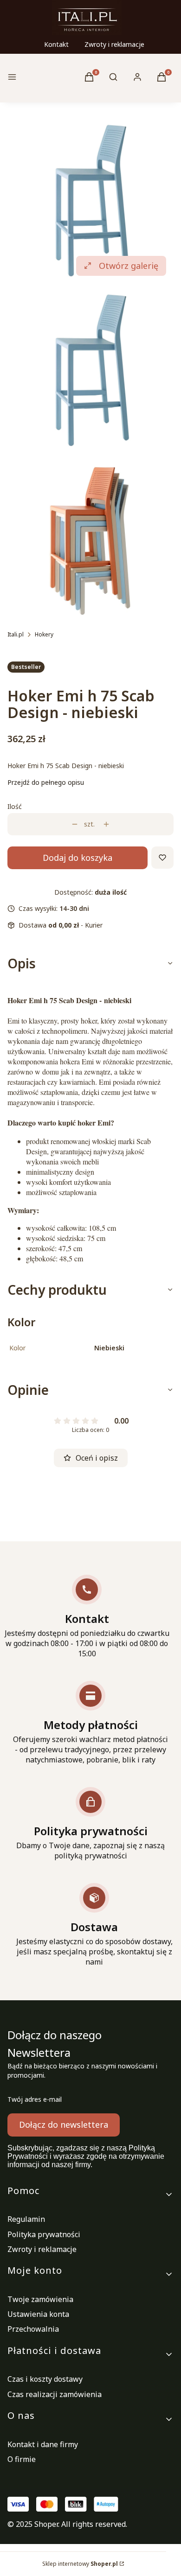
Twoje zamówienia (40, 2299)
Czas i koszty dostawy (45, 2379)
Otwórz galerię (129, 266)
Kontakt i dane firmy (43, 2444)
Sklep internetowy (80, 2564)
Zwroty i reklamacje (114, 44)
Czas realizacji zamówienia (55, 2394)
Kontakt (56, 44)
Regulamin (26, 2219)
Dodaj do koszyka (78, 858)
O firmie (22, 2459)
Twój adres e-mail (35, 2099)
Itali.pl (16, 634)
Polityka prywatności (44, 2234)
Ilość (15, 806)
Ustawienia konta (38, 2314)
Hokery (44, 634)
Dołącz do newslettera (64, 2124)
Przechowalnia (33, 2329)
